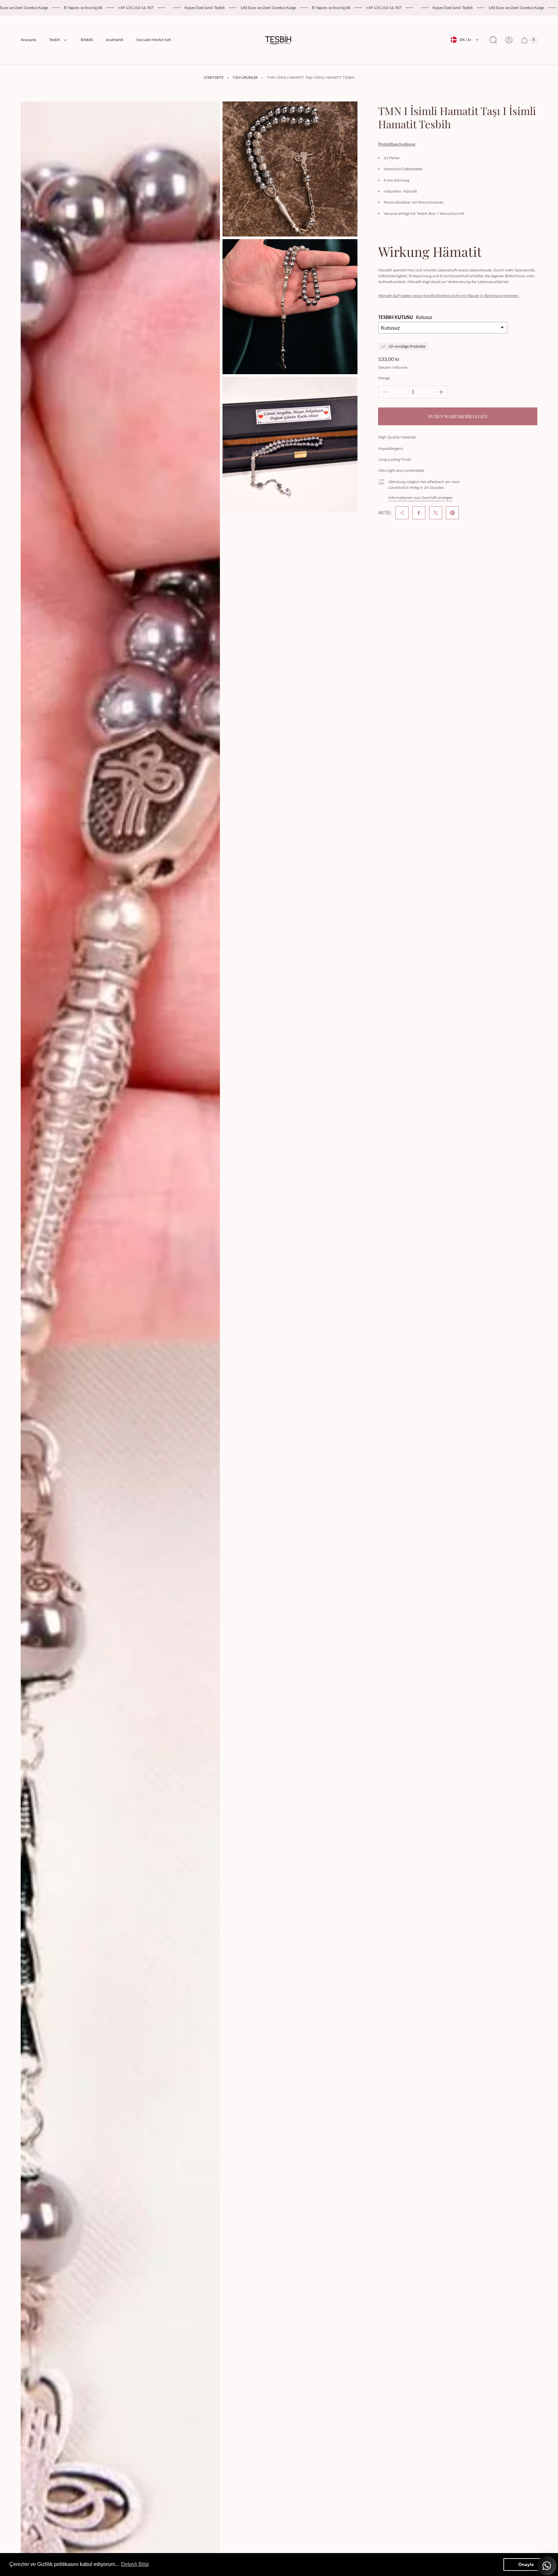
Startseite (214, 78)
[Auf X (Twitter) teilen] (436, 513)
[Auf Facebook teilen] (419, 513)
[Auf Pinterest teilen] (452, 513)
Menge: (384, 378)
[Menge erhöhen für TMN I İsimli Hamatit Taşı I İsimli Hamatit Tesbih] (441, 392)
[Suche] (493, 40)
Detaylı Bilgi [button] (135, 2564)
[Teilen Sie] (402, 513)
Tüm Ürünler (245, 78)
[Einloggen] (509, 40)
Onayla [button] (526, 2564)
